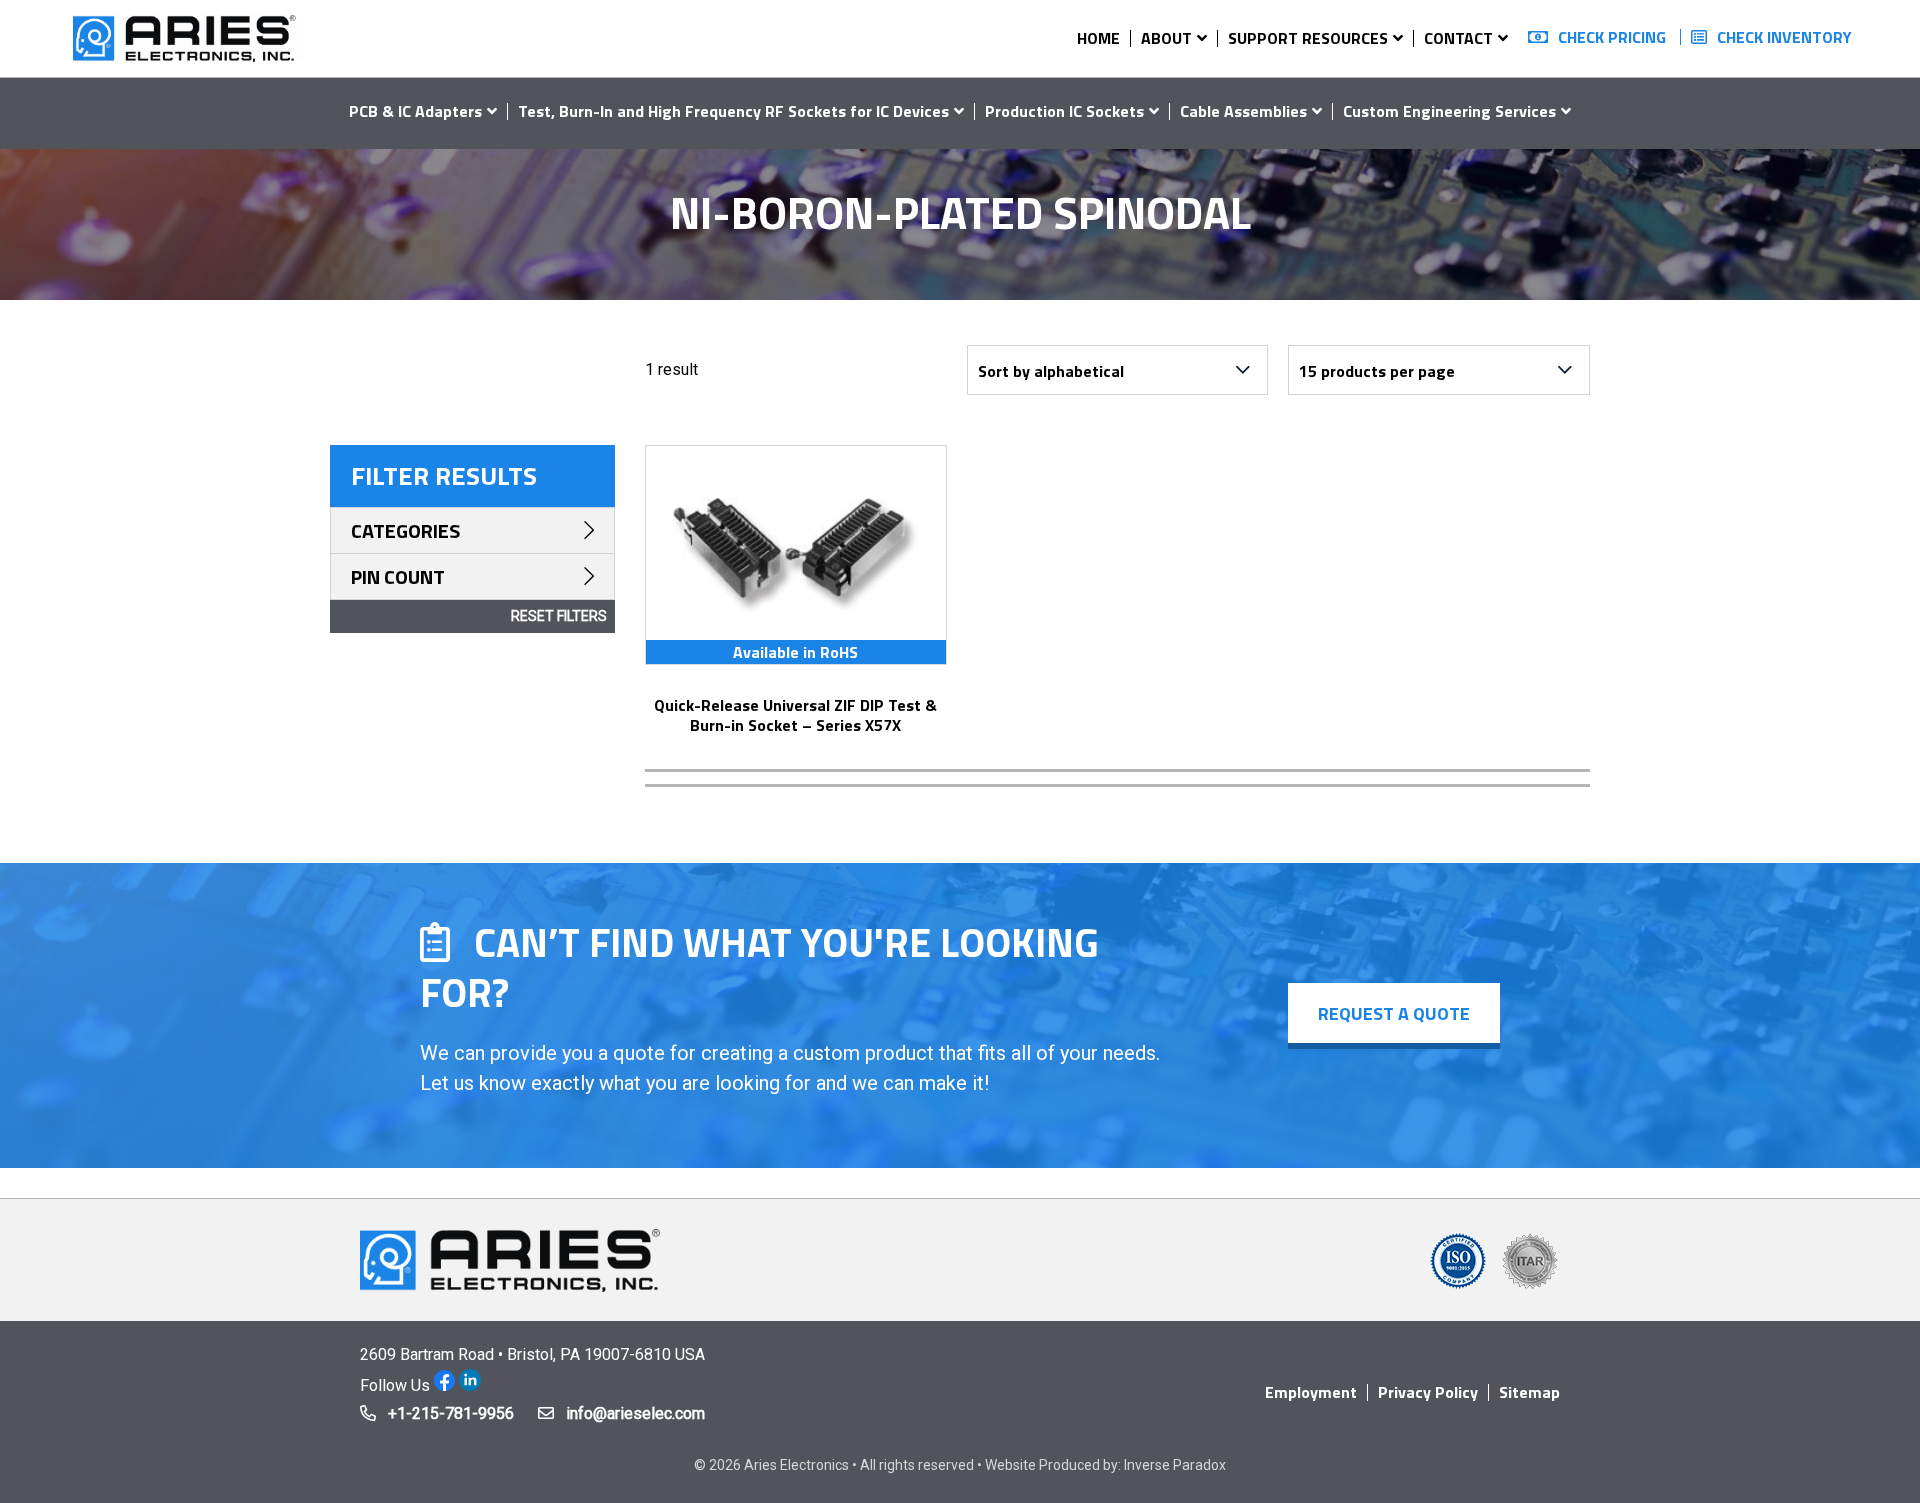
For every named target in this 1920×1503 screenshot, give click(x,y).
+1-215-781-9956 (451, 1413)
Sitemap (1529, 1392)
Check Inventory (1784, 37)
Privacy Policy (1428, 1392)
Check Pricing (1612, 37)
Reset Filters (559, 616)
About (1166, 38)
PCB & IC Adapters (415, 111)
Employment (1311, 1392)
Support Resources (1308, 38)
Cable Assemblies (1243, 111)
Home (1098, 38)
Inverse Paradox (1175, 1465)
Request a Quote (1394, 1013)
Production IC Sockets (1064, 111)
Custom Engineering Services (1449, 111)
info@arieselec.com (635, 1413)
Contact (1458, 38)
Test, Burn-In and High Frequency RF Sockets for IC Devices (733, 111)
